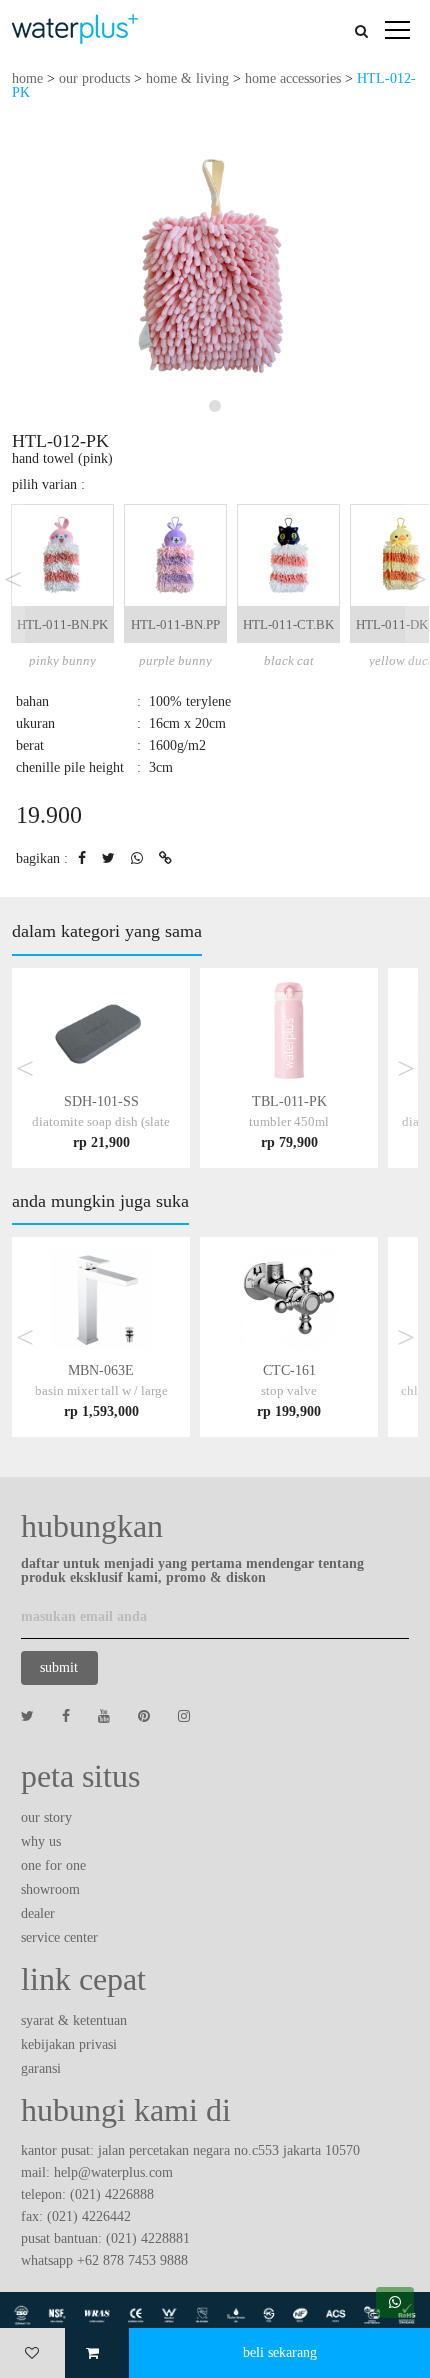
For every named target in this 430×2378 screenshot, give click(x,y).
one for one (53, 1865)
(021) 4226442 (89, 2216)
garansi (41, 2068)
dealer (38, 1913)
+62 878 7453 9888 (132, 2260)
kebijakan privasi (69, 2044)
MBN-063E (101, 1390)
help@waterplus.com (113, 2172)
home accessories (293, 78)
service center (59, 1937)
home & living (187, 78)
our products (94, 78)
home (27, 78)
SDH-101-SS (101, 1121)
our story (46, 1817)
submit (59, 1667)
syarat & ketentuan (74, 2020)
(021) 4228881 (148, 2238)
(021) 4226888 (112, 2194)
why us (41, 1841)
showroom (50, 1889)
